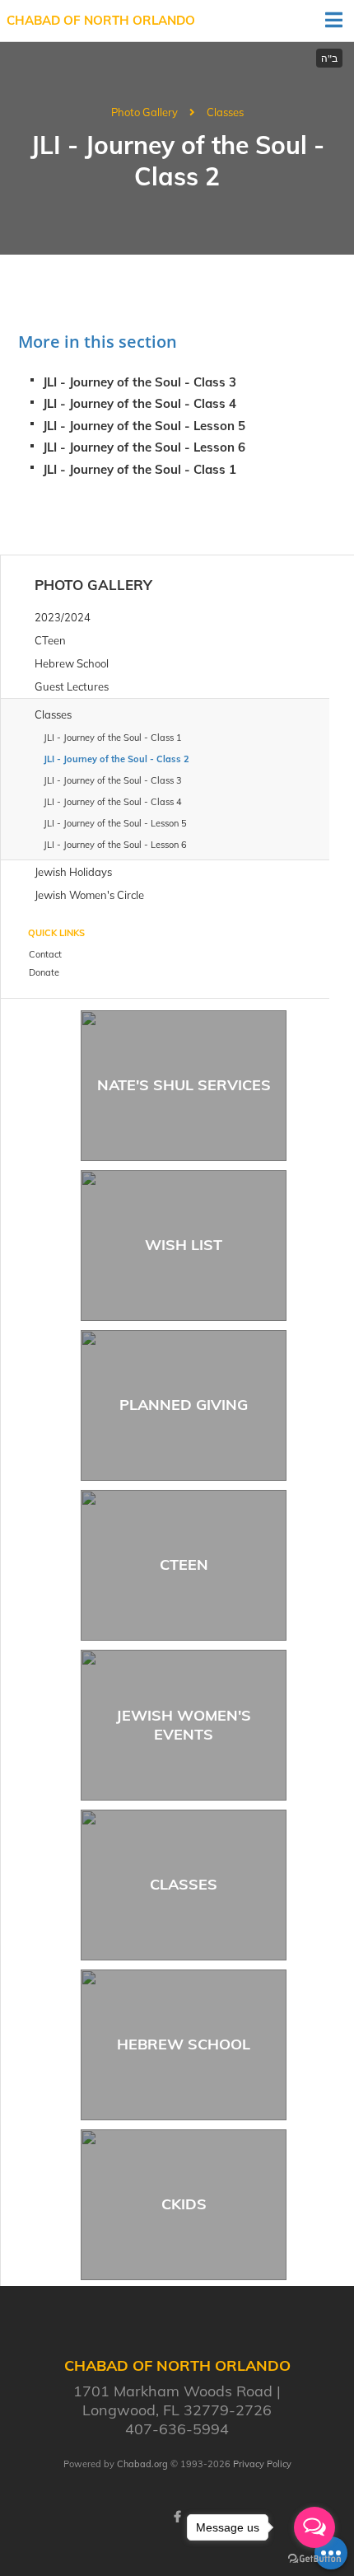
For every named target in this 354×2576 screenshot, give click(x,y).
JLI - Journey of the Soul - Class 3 (140, 382)
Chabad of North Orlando (101, 20)
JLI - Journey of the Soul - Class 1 (140, 469)
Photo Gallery (144, 112)
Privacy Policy (262, 2464)
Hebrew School (184, 2044)
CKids (184, 2204)
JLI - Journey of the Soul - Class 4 (140, 403)
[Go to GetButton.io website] (314, 2559)
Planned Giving (184, 1405)
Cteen (184, 1564)
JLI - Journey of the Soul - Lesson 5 (144, 426)
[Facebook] (177, 2517)
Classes (225, 112)
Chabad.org (142, 2464)
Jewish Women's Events (184, 1725)
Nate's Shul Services (184, 1085)
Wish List (184, 1245)
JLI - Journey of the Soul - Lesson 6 (144, 447)
